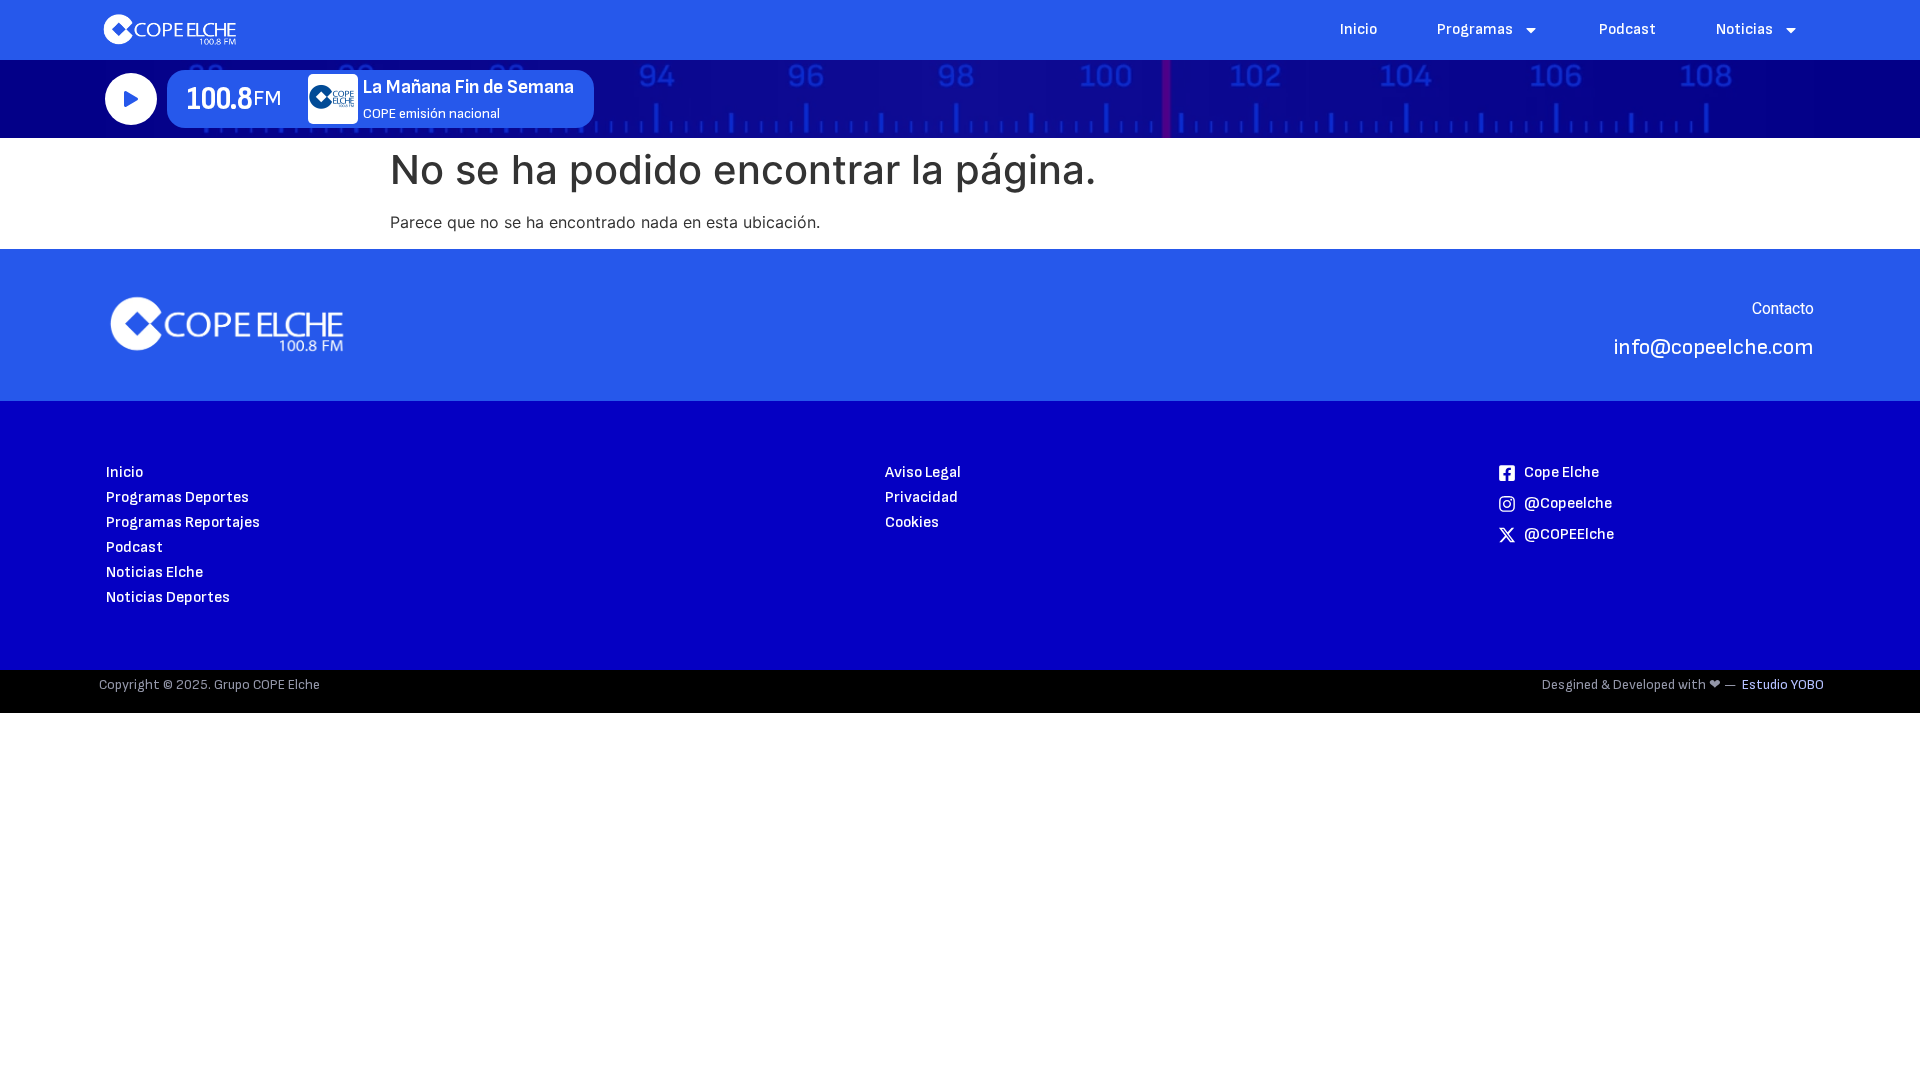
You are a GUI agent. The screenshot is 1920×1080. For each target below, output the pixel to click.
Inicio (1358, 29)
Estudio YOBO (1783, 684)
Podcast (1627, 29)
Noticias (1744, 29)
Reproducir (131, 99)
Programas (1475, 29)
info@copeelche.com (1714, 347)
